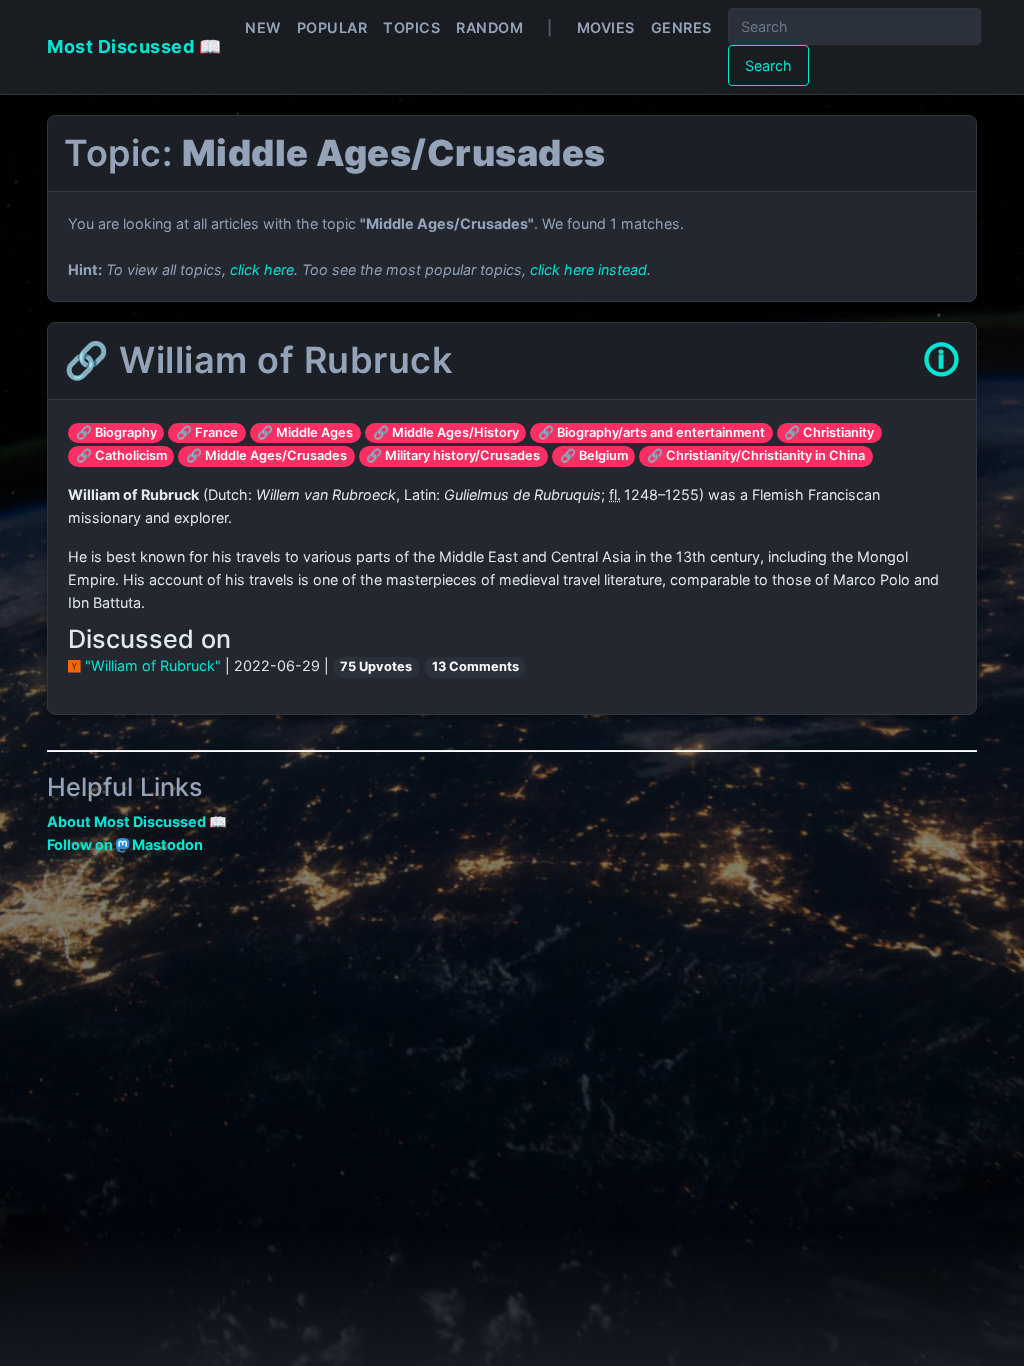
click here (262, 269)
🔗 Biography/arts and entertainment (651, 432)
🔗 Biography (116, 432)
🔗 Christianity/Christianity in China (756, 455)
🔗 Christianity (829, 432)
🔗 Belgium (594, 455)
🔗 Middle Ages (305, 432)
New (263, 27)
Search (768, 65)
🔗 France (207, 432)
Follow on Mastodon (125, 844)
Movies (606, 27)
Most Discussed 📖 (134, 46)
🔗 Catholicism (121, 455)
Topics (411, 27)
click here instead (588, 269)
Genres (681, 27)
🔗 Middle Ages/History (446, 432)
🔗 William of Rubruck (258, 360)
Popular (332, 27)
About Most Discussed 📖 (137, 821)
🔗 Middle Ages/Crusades (266, 455)
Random (489, 27)
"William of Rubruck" (153, 665)
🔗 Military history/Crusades (453, 455)
